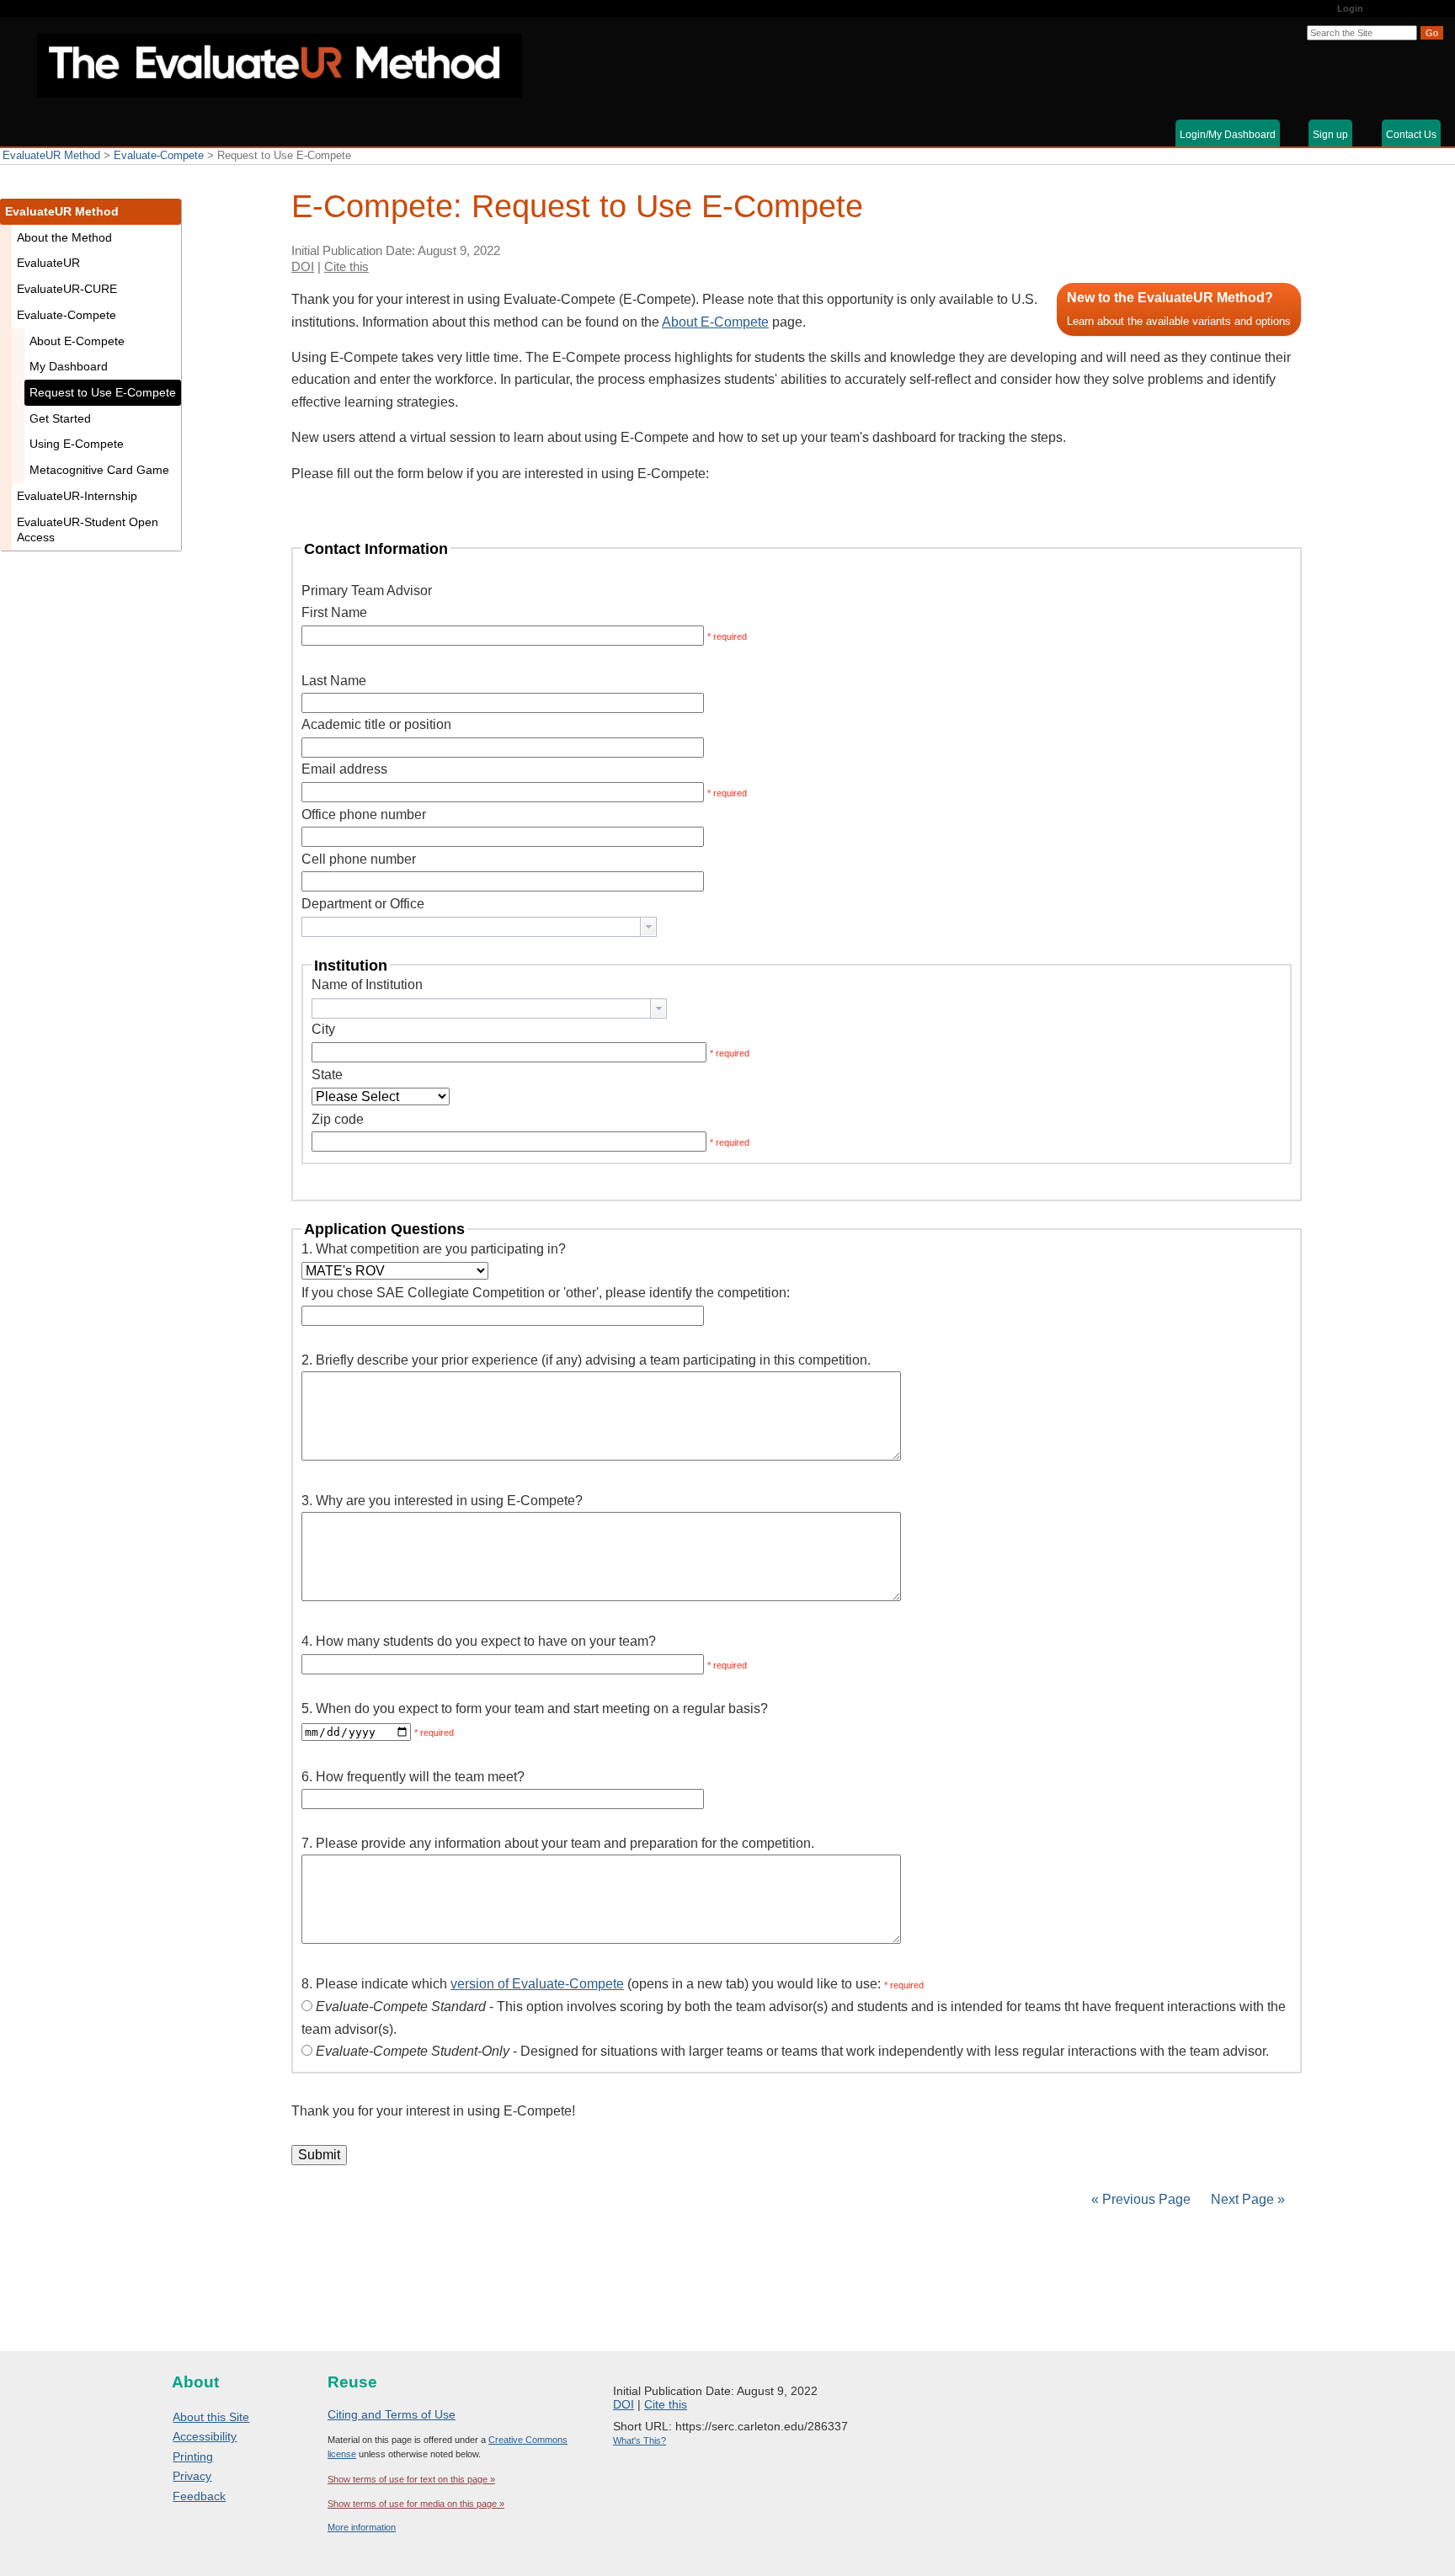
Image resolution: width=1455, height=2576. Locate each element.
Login (1350, 8)
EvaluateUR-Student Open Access (88, 530)
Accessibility (205, 2436)
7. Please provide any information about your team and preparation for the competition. (558, 1843)
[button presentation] (648, 927)
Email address (344, 769)
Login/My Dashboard (1228, 135)
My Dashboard (69, 366)
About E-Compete (715, 322)
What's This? (640, 2440)
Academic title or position (376, 724)
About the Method (64, 237)
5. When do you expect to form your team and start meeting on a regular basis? (535, 1708)
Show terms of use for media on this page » (416, 2504)
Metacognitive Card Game (99, 470)
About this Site (211, 2417)
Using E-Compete (77, 444)
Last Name (334, 681)
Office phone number (364, 814)
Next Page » (1246, 2199)
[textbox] (471, 927)
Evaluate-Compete (159, 155)
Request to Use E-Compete (103, 392)
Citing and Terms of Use (392, 2414)
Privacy (192, 2476)
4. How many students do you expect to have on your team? (479, 1641)
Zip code (338, 1119)
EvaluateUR (48, 263)
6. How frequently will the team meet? (413, 1777)
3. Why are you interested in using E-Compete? (442, 1501)
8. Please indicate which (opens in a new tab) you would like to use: (591, 1984)
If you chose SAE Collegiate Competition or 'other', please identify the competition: (546, 1293)
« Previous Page (1141, 2199)
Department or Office (363, 904)
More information (362, 2527)
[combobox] (479, 927)
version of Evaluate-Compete (537, 1984)
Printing (193, 2456)
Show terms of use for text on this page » (411, 2479)
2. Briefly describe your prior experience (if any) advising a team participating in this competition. (586, 1360)
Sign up (1330, 135)
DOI (303, 266)
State (327, 1075)
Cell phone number (359, 859)
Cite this (346, 266)
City (323, 1029)
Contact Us (1411, 135)
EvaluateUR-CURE (67, 289)
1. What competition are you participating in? (434, 1249)
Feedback (199, 2496)
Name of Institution (367, 985)
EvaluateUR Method (51, 155)
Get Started (60, 418)
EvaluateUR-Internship (77, 496)
